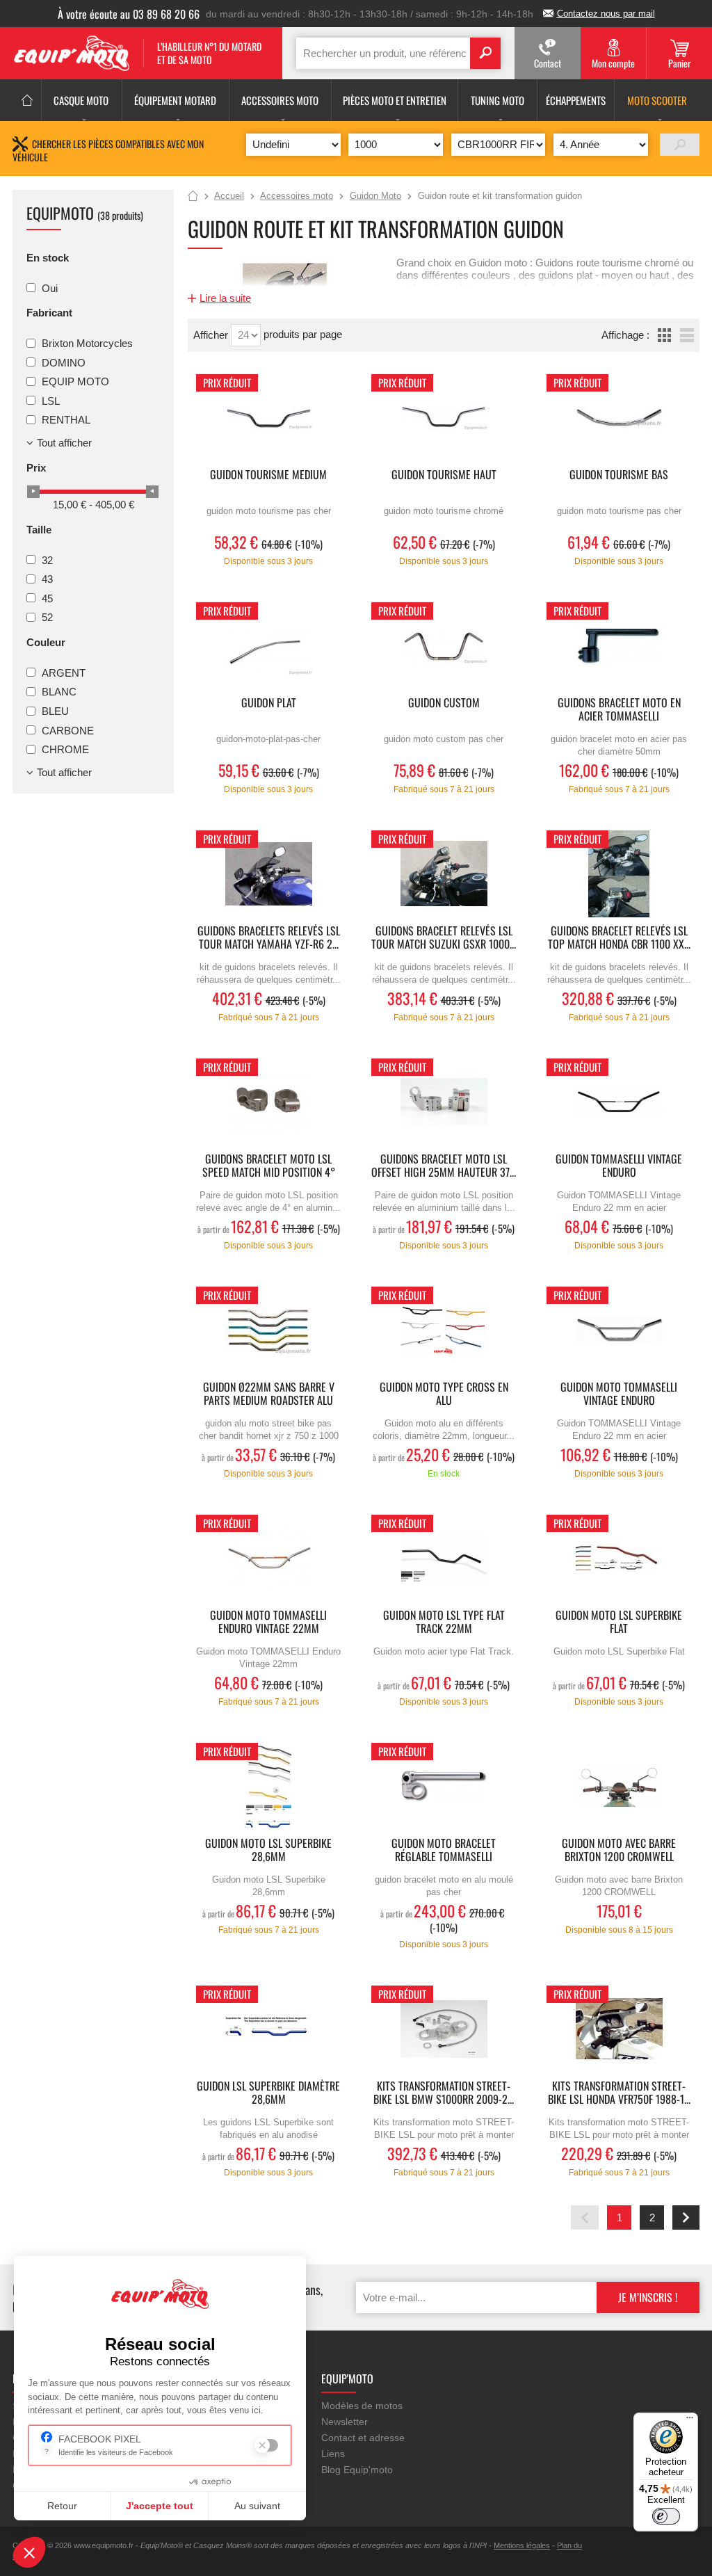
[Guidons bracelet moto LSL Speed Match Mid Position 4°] (268, 1102)
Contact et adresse (363, 2438)
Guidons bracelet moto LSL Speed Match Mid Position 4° (269, 1166)
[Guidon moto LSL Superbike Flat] (619, 1558)
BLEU (55, 711)
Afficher (212, 335)
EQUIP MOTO (75, 381)
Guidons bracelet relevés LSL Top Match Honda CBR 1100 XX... (619, 938)
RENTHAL (66, 420)
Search (485, 53)
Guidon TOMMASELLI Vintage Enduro (619, 1166)
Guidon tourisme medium (268, 475)
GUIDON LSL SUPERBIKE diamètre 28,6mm (268, 2093)
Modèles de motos (362, 2406)
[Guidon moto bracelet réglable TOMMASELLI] (444, 1786)
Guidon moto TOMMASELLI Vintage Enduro (619, 1394)
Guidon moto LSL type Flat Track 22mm (444, 1623)
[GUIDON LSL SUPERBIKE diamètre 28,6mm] (268, 2029)
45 (47, 598)
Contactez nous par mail (606, 14)
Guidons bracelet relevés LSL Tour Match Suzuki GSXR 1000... (444, 938)
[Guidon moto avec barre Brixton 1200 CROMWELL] (619, 1786)
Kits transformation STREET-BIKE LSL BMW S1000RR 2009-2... (444, 2093)
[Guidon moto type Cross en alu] (444, 1330)
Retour (62, 2506)
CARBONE (68, 730)
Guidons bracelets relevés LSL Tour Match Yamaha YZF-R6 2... (269, 938)
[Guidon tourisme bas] (619, 418)
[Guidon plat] (268, 646)
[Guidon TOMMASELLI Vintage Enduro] (619, 1102)
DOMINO (64, 362)
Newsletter (345, 2422)
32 (47, 560)
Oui (50, 288)
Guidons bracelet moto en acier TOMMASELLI (619, 710)
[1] (680, 145)
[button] (29, 2552)
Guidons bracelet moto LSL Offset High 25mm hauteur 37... (444, 1166)
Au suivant (257, 2506)
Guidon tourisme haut (444, 475)
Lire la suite (225, 298)
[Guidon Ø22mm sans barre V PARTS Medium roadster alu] (268, 1330)
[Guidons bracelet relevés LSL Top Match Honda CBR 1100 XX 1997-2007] (619, 874)
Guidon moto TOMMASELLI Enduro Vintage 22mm (268, 1623)
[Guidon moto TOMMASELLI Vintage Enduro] (619, 1330)
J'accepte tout (160, 2506)
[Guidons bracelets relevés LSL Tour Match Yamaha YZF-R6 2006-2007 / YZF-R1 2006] (268, 874)
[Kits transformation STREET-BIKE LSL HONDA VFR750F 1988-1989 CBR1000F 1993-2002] (619, 2029)
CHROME (65, 749)
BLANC (59, 692)
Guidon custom (444, 703)
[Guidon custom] (444, 646)
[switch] (666, 2516)
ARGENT (64, 672)
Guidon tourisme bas (619, 475)
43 (47, 579)
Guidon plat (269, 703)
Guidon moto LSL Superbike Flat (619, 1623)
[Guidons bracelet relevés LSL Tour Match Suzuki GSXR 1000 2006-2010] (444, 874)
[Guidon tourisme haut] (444, 418)
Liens (333, 2454)
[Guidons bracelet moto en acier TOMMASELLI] (619, 646)
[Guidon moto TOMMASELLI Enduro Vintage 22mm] (268, 1558)
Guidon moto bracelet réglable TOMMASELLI (444, 1851)
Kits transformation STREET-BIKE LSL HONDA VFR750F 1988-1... (619, 2093)
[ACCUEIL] (27, 100)
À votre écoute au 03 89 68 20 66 (129, 14)
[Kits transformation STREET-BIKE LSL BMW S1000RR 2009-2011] (444, 2029)
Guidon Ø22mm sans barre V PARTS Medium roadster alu (269, 1394)
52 (47, 617)
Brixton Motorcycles (87, 343)
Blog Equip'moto (357, 2470)
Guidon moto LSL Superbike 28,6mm (268, 1851)
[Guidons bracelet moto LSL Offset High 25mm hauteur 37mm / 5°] (444, 1102)
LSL (51, 400)
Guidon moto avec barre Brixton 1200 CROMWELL (619, 1851)
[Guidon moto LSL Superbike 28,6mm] (268, 1786)
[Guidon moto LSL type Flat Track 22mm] (444, 1558)
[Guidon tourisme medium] (268, 418)
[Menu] (690, 2421)
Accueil (193, 197)
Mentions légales (522, 2545)
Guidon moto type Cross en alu (444, 1394)
